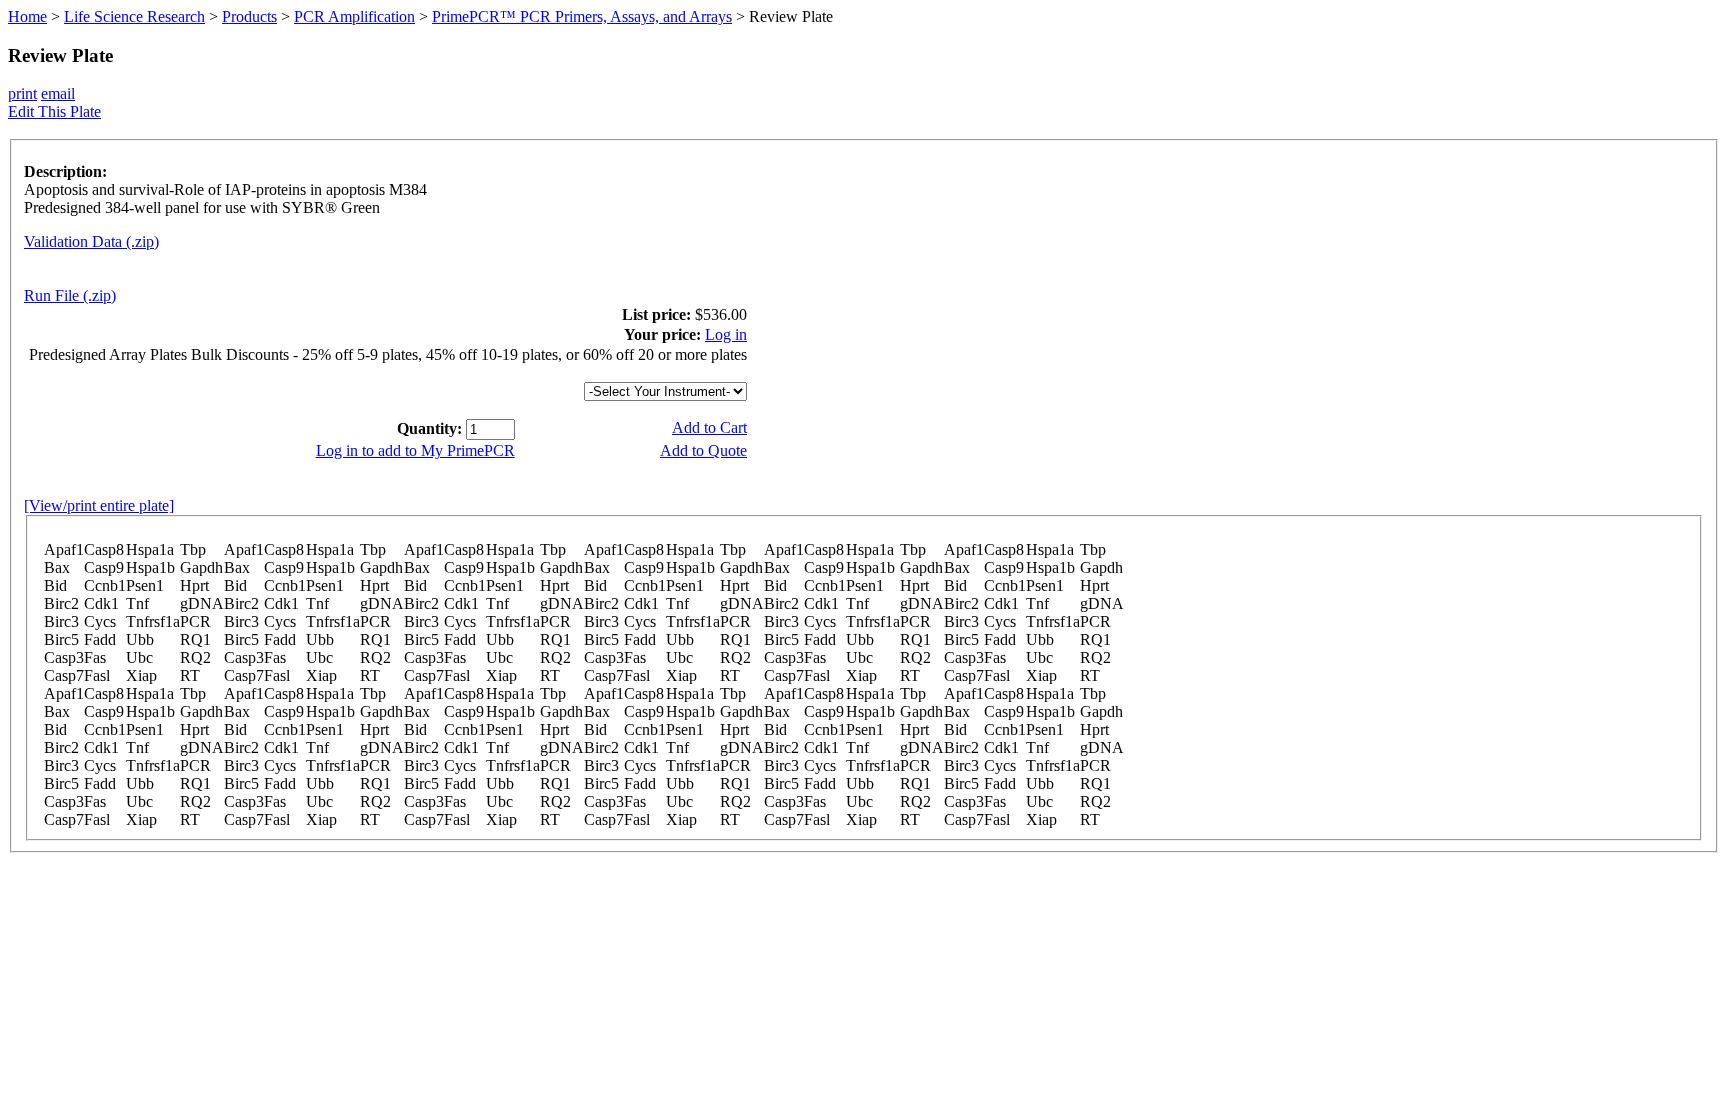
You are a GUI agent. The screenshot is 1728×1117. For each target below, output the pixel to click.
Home (27, 16)
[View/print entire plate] (99, 505)
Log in (726, 334)
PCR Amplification (354, 16)
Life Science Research (134, 16)
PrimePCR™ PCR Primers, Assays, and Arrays (582, 16)
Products (249, 16)
